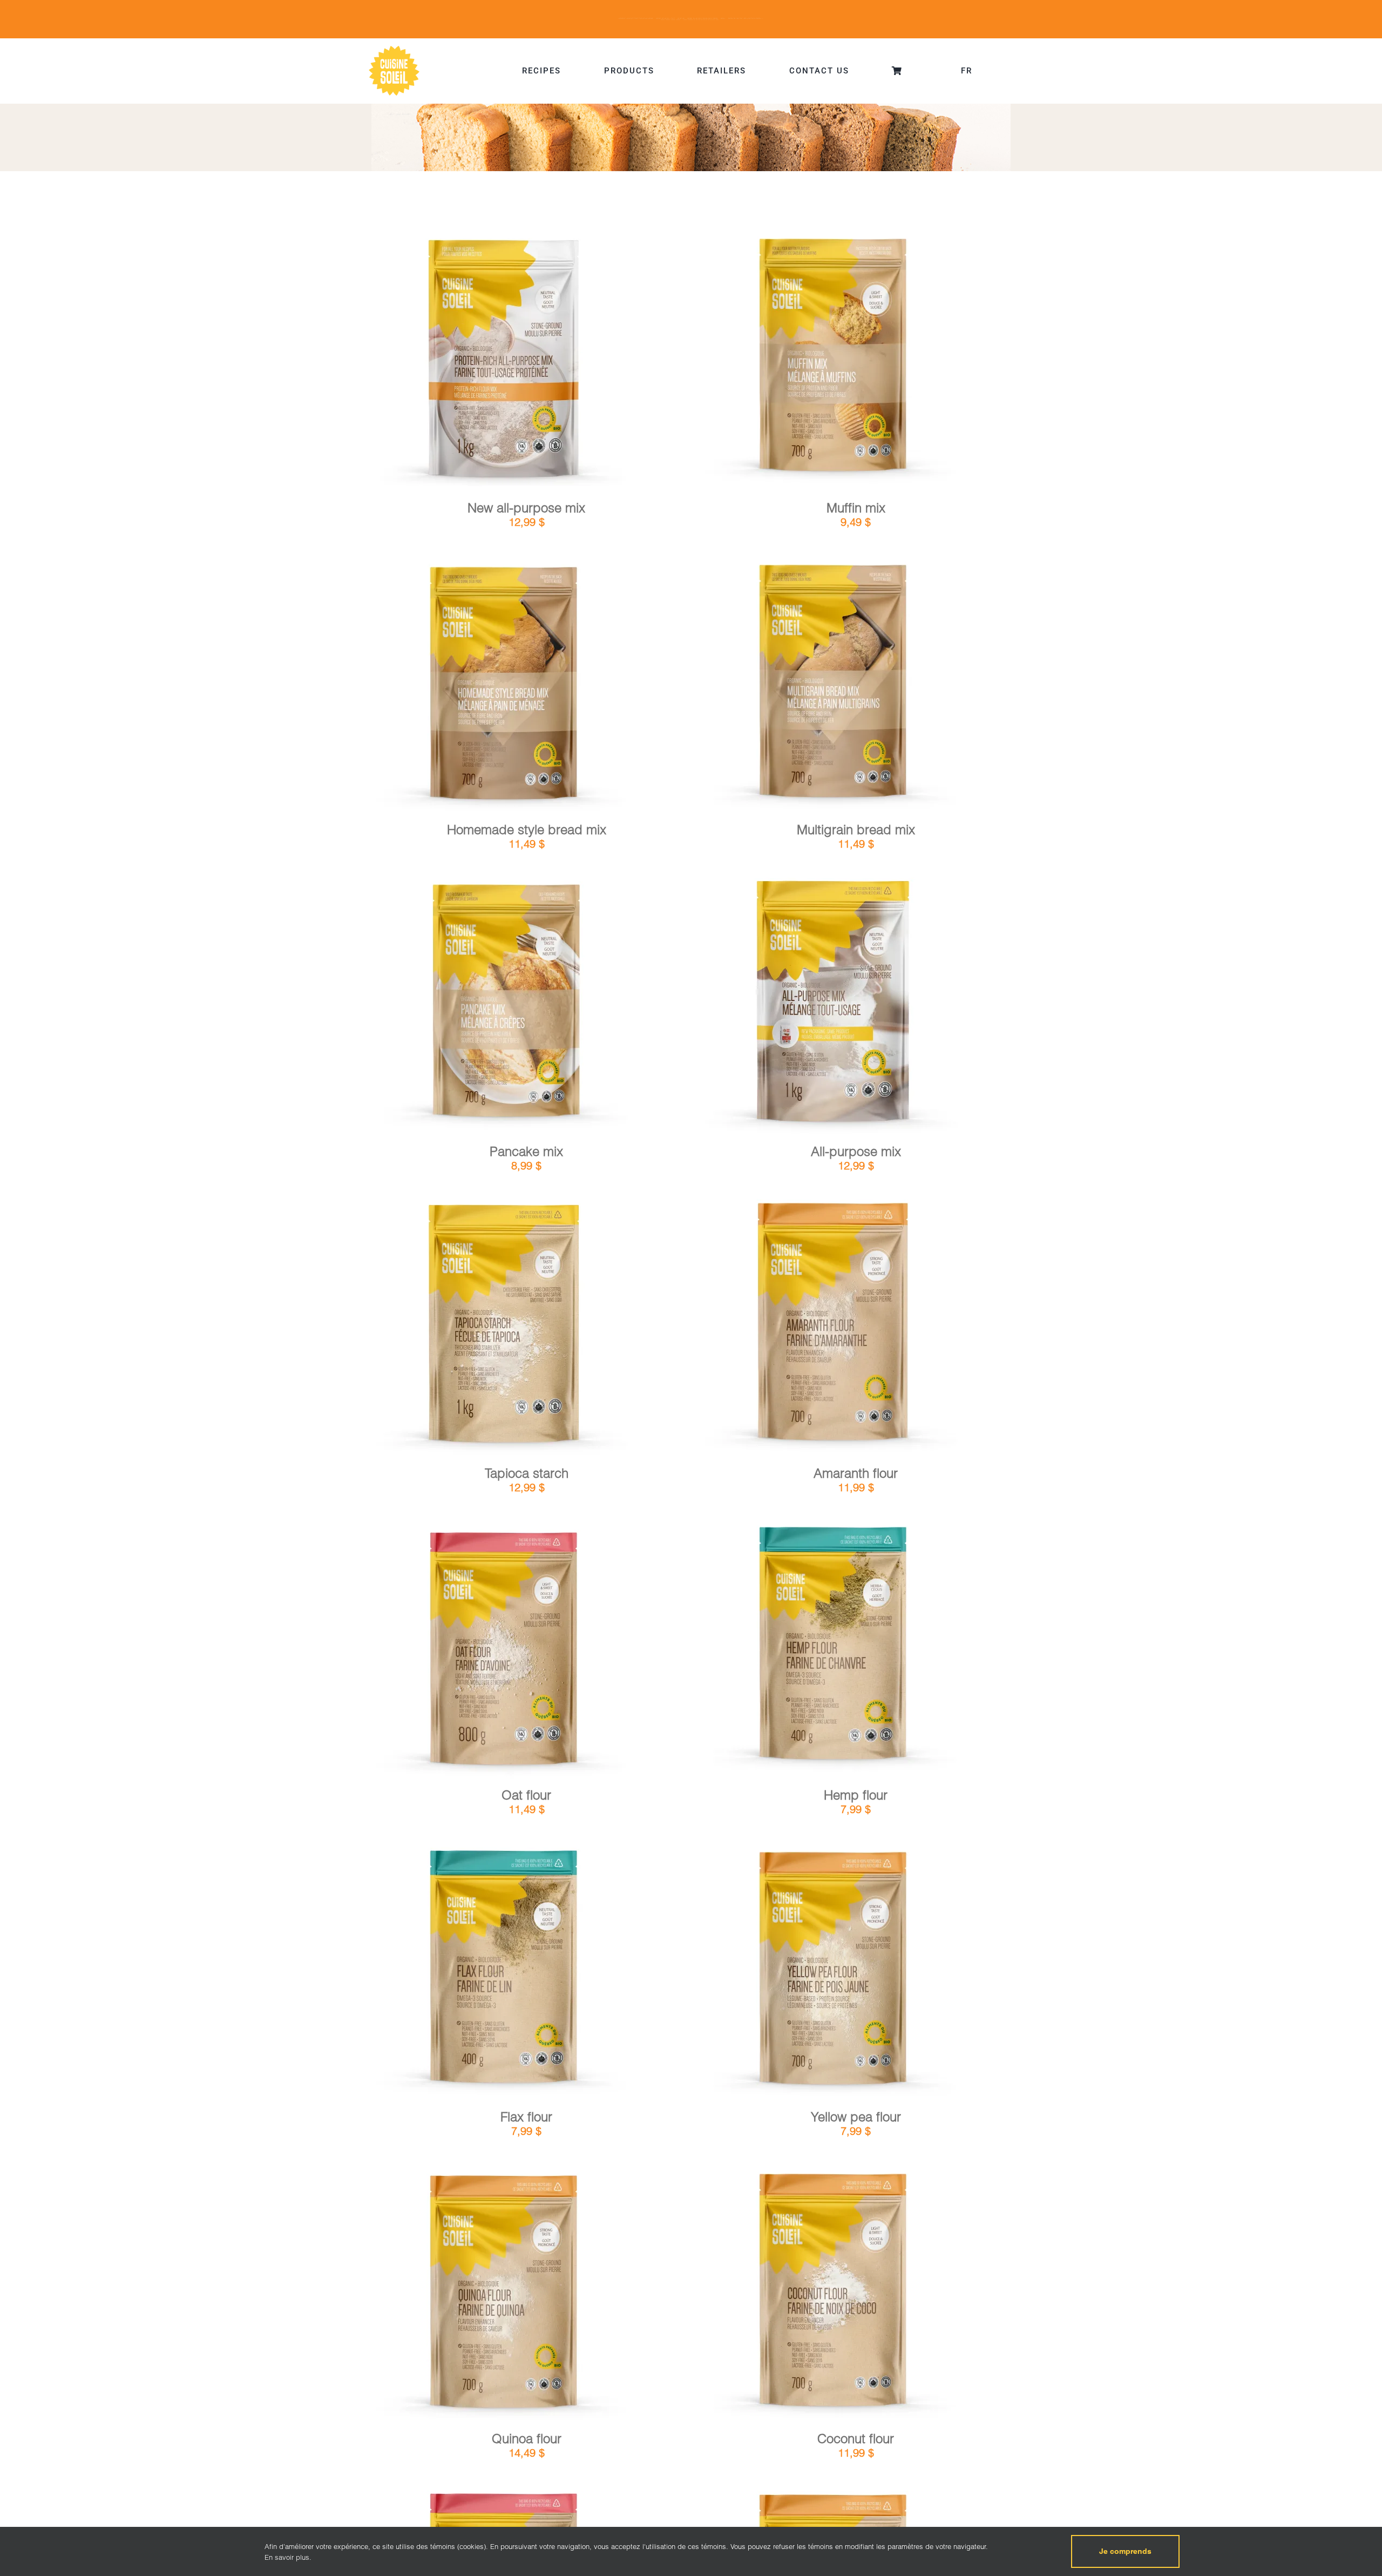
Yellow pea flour (856, 2117)
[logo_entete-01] (394, 48)
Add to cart (474, 363)
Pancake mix (526, 1151)
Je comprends (1125, 2551)
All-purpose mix (856, 1151)
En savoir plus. (288, 2557)
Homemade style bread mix (527, 830)
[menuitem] (967, 71)
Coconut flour (856, 2439)
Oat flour (526, 1795)
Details (536, 362)
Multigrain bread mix (856, 830)
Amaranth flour (856, 1473)
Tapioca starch (527, 1473)
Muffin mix (856, 508)
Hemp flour (856, 1795)
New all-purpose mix (526, 508)
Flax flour (526, 2117)
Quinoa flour (527, 2439)
